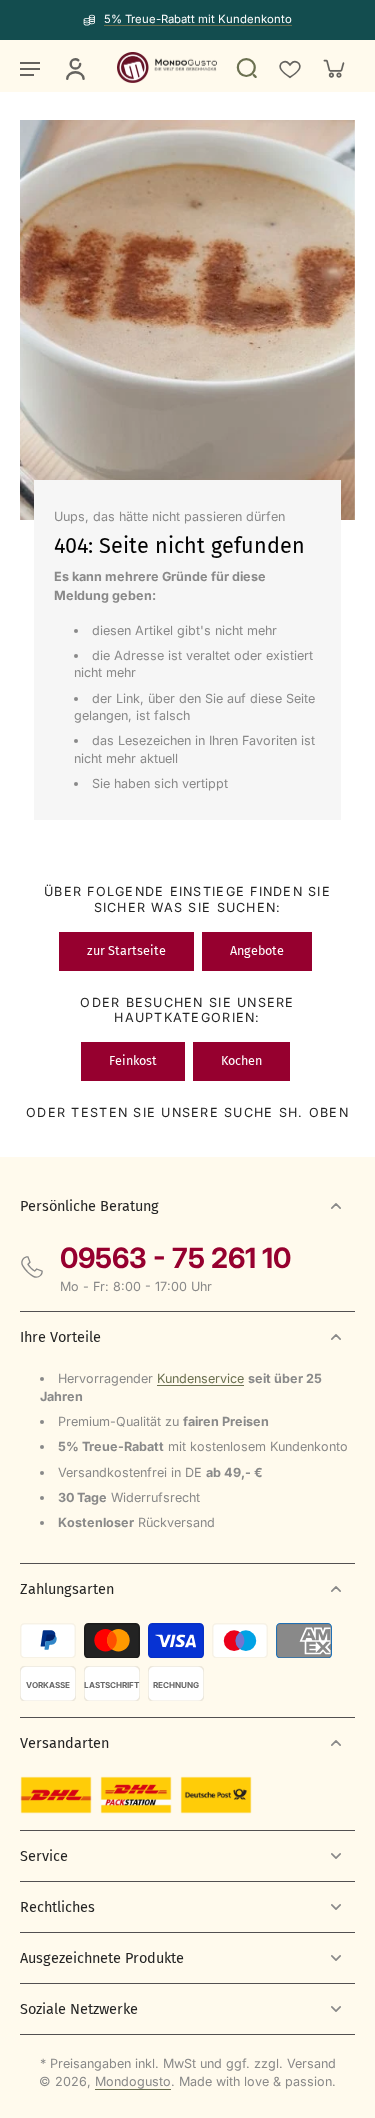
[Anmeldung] (74, 68)
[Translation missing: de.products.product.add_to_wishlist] (289, 68)
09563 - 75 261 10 (175, 1258)
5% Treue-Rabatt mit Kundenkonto (198, 19)
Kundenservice (200, 1378)
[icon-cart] (333, 68)
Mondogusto (133, 2081)
